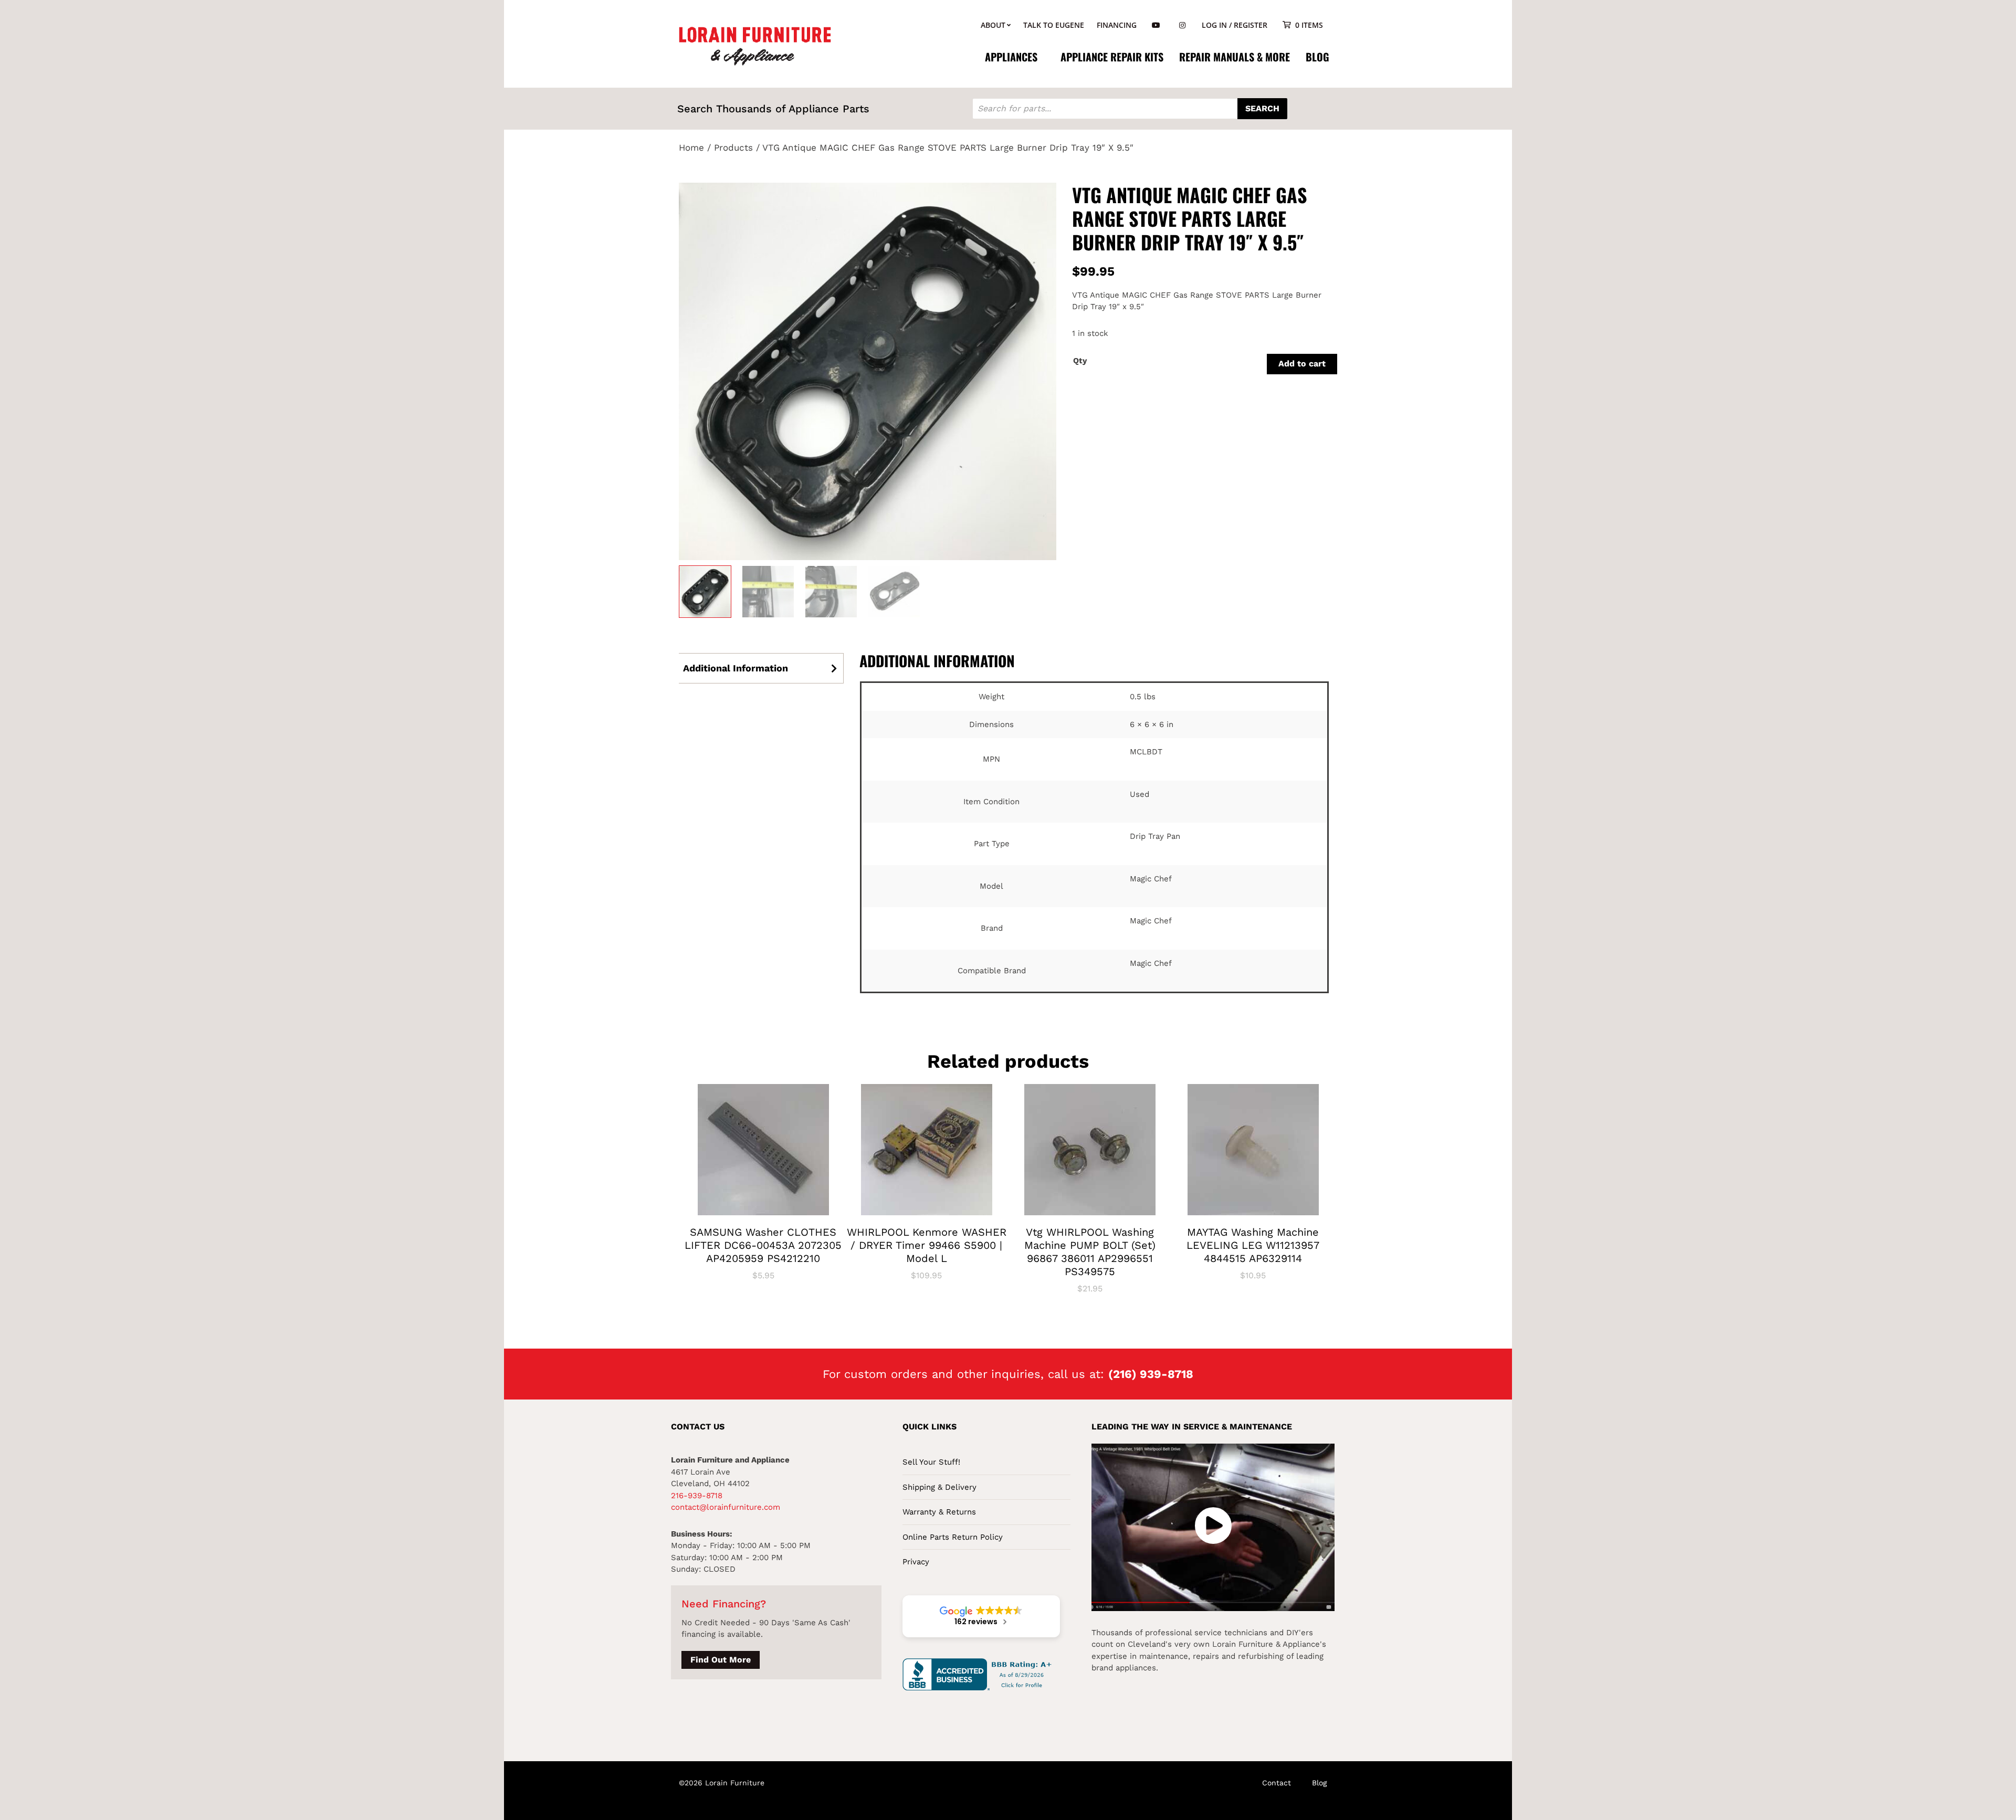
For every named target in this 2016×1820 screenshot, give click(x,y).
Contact (1277, 1783)
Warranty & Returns (939, 1512)
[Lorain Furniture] (755, 45)
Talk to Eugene (1054, 25)
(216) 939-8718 (1151, 1374)
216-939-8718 (697, 1496)
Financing (1117, 25)
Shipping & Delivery (939, 1487)
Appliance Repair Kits (1112, 57)
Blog (1317, 57)
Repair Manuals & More (1235, 57)
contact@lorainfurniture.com (726, 1507)
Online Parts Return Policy (953, 1537)
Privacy (916, 1562)
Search (1262, 108)
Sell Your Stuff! (931, 1462)
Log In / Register (1235, 25)
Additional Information (736, 668)
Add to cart (1302, 364)
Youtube (1156, 25)
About (993, 25)
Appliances (1011, 57)
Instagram (1182, 25)
